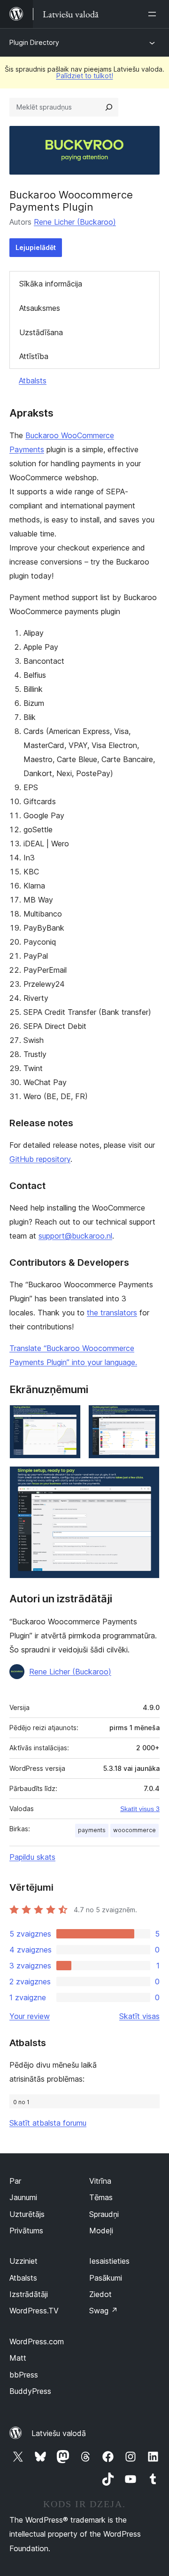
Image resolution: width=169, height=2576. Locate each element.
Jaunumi (23, 2197)
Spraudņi (104, 2214)
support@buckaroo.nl (75, 1236)
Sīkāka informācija (51, 284)
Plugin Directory (34, 42)
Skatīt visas (139, 2016)
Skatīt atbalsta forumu (48, 2123)
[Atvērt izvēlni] (154, 14)
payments (92, 1830)
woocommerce (134, 1830)
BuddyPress (30, 2391)
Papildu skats (32, 1857)
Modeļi (101, 2231)
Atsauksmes (40, 308)
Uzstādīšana (41, 332)
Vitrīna (100, 2181)
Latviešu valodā (59, 2433)
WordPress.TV (34, 2311)
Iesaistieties (109, 2261)
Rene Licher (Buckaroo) (75, 222)
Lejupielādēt (36, 247)
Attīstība (34, 356)
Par (15, 2181)
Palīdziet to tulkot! (85, 76)
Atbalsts (33, 381)
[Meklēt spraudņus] (109, 107)
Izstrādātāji (29, 2294)
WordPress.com (37, 2341)
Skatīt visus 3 (140, 1809)
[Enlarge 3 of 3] (147, 1479)
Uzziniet (23, 2261)
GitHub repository (40, 1159)
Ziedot (100, 2294)
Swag (104, 2311)
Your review (30, 2016)
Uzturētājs (27, 2214)
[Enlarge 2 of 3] (147, 1417)
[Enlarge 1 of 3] (68, 1417)
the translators (112, 1313)
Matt (18, 2358)
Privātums (26, 2231)
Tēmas (101, 2197)
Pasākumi (106, 2278)
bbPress (24, 2375)
